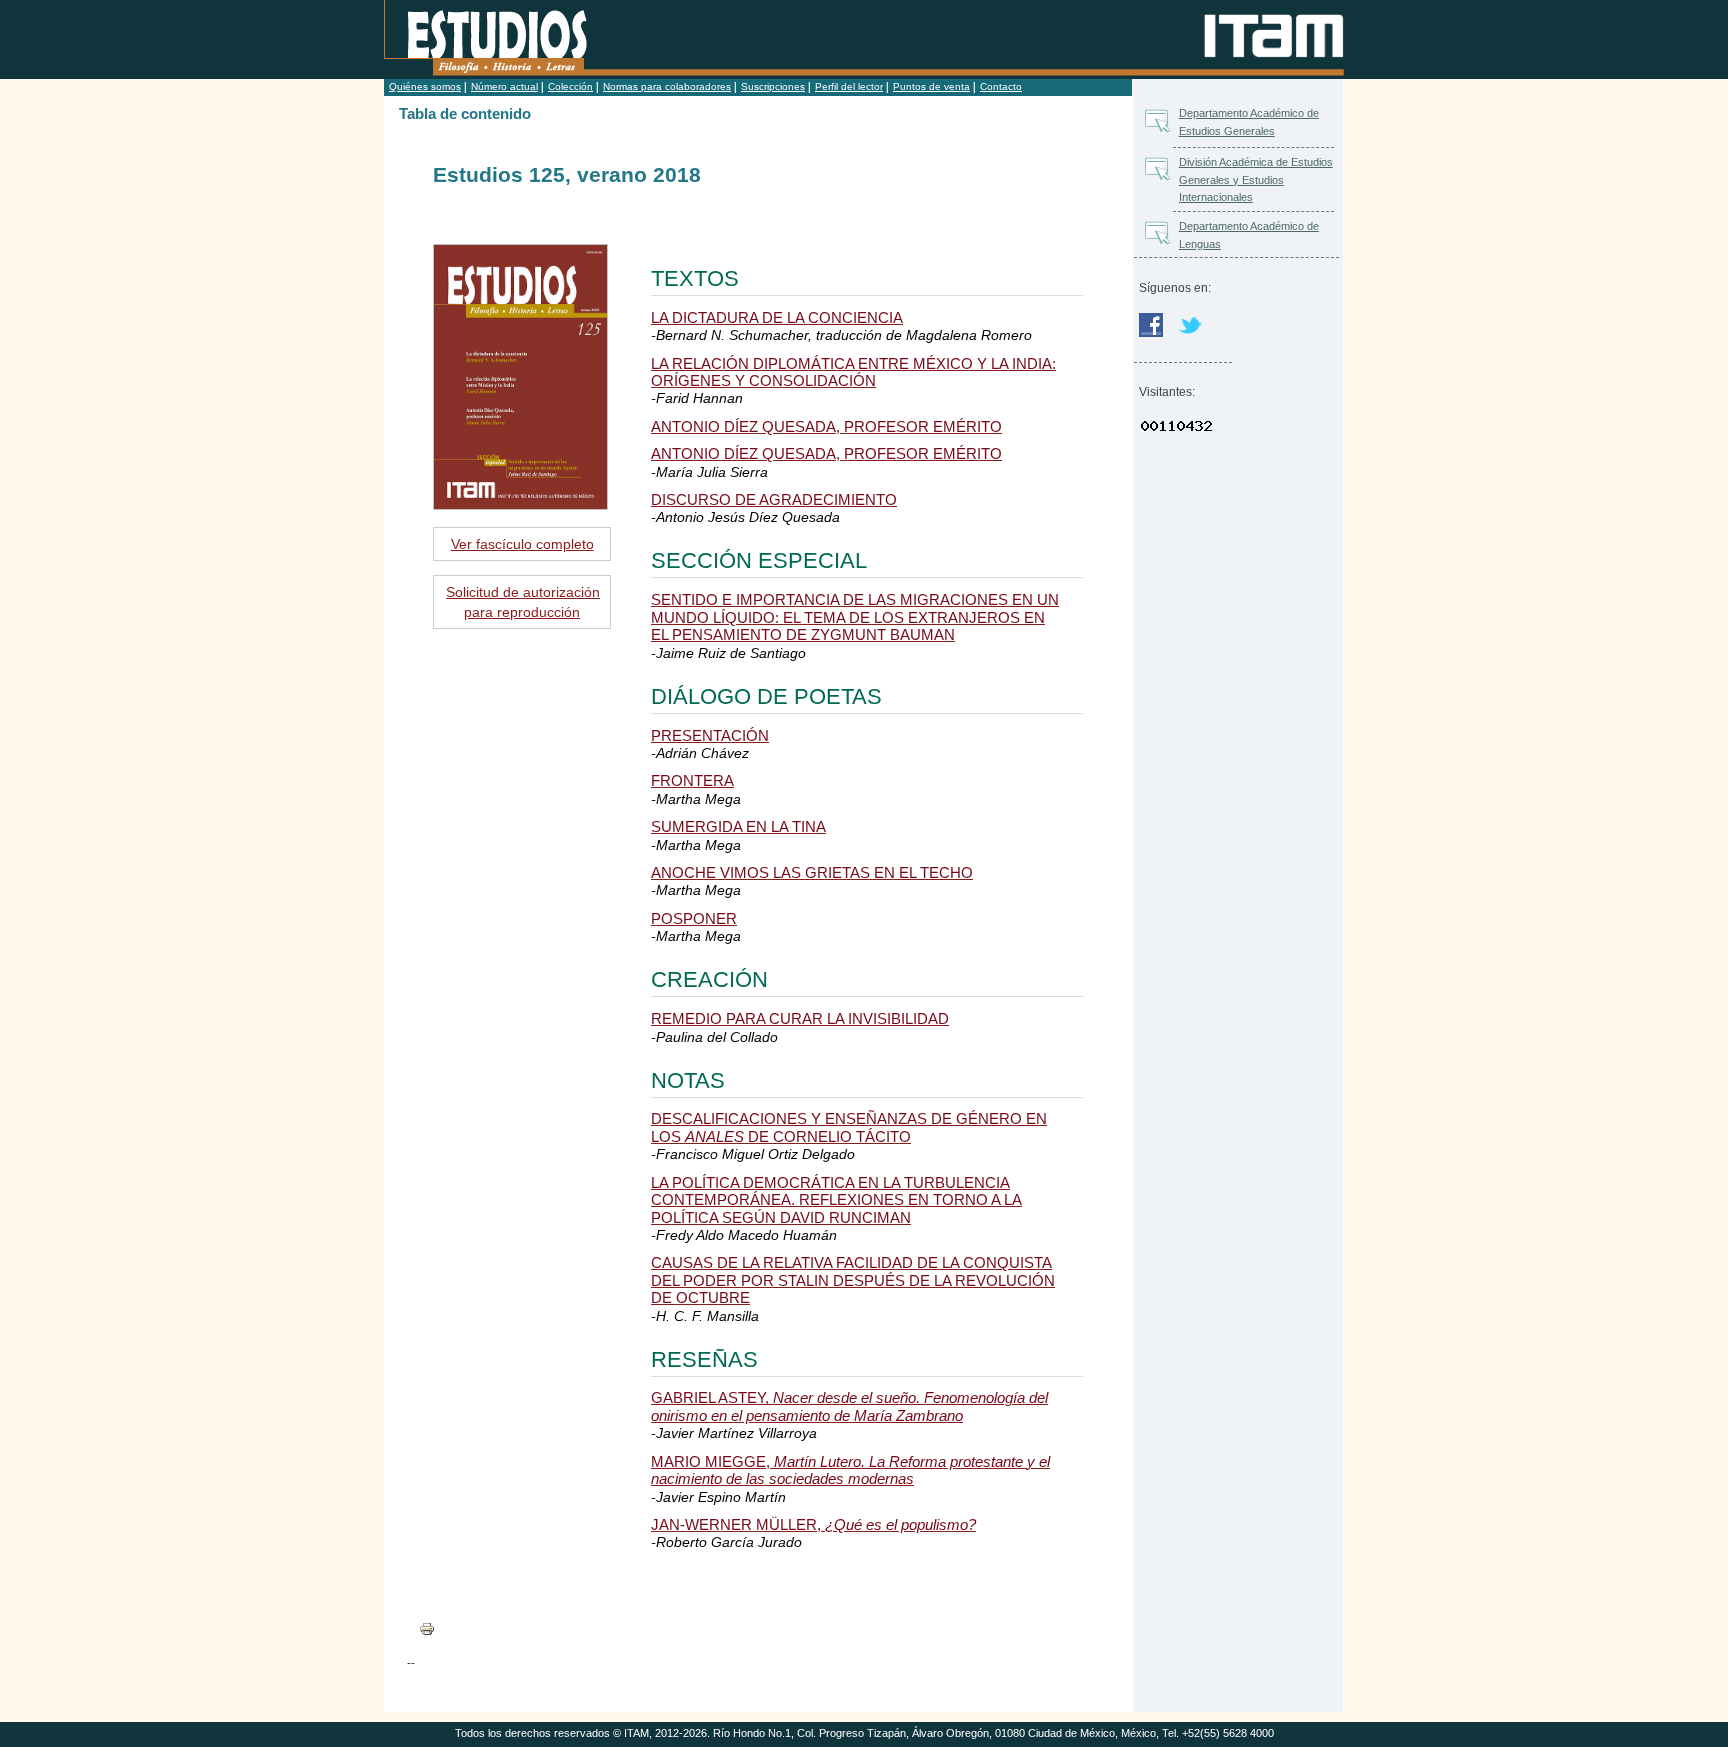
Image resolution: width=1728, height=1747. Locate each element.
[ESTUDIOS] (502, 41)
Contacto (1001, 86)
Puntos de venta (931, 86)
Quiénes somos (425, 86)
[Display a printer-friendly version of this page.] (433, 1627)
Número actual (504, 86)
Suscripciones (773, 86)
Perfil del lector (849, 86)
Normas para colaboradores (667, 86)
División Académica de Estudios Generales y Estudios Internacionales (1256, 179)
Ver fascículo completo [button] (522, 544)
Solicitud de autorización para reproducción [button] (523, 602)
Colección (570, 86)
